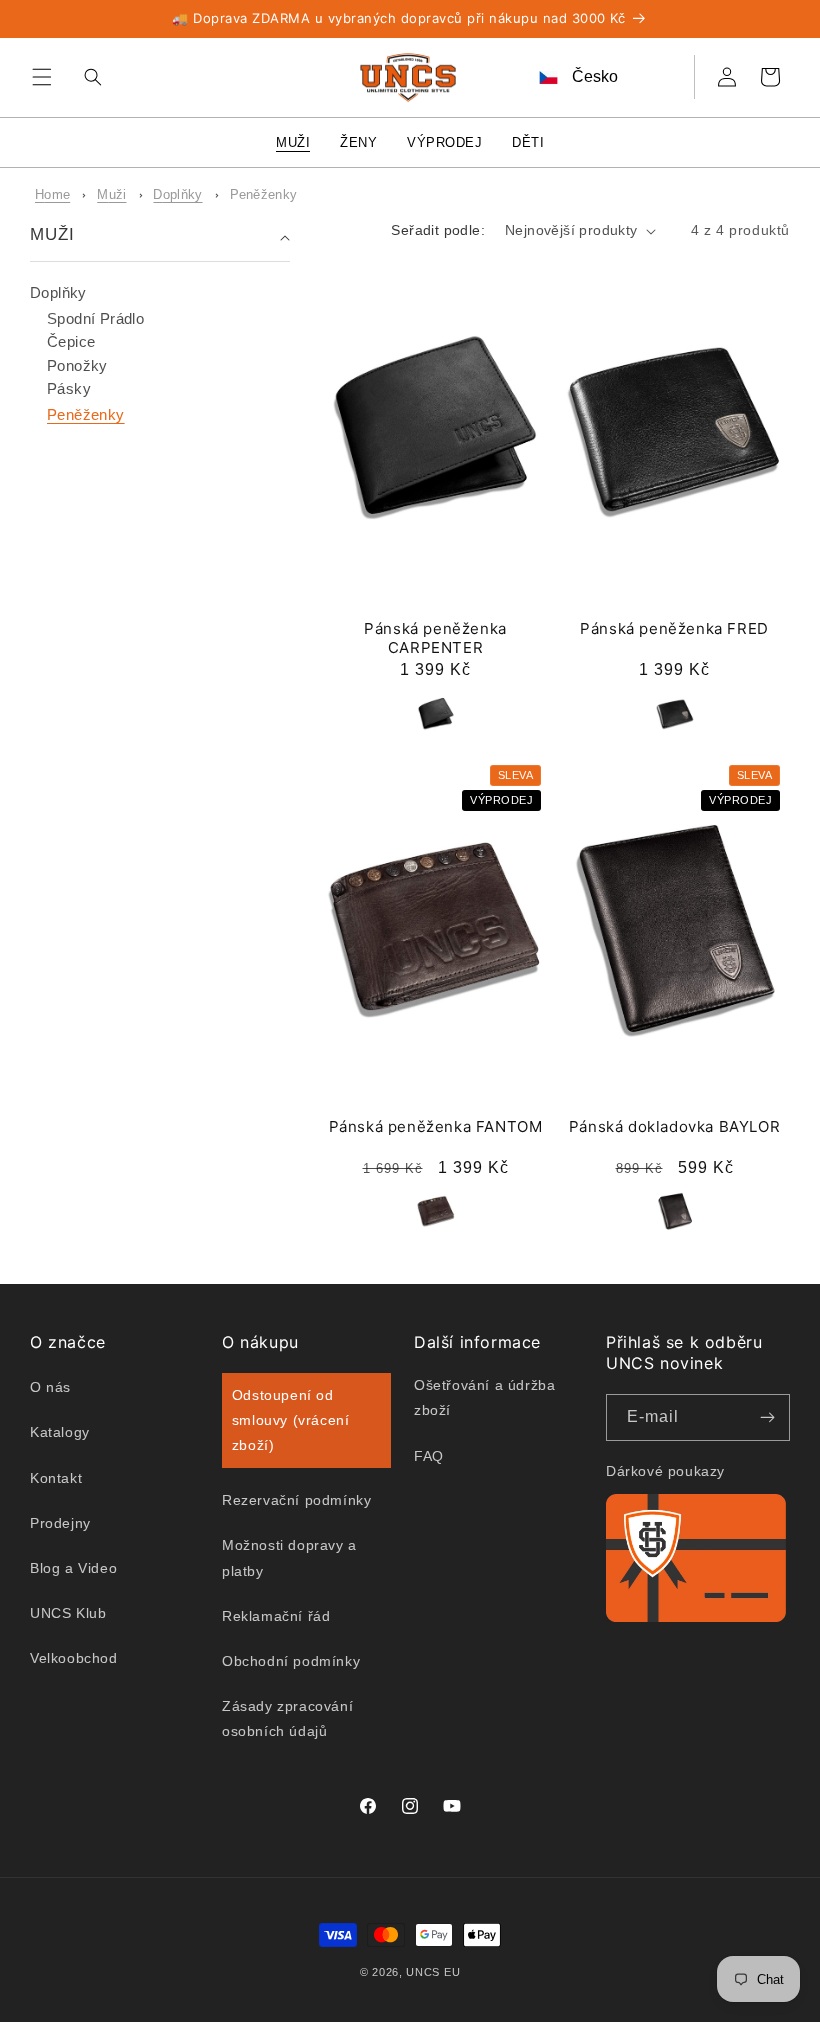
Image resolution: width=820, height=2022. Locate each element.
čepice (71, 341)
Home (52, 194)
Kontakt (56, 1478)
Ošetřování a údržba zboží (484, 1397)
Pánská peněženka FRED (674, 628)
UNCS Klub (68, 1613)
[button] (42, 77)
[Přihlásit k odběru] (767, 1417)
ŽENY (358, 142)
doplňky (177, 194)
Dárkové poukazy (665, 1471)
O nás (50, 1387)
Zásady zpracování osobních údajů (287, 1718)
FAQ (429, 1456)
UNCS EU (433, 1972)
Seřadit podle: (438, 230)
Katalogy (60, 1432)
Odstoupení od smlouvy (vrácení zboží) (291, 1420)
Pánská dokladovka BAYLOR (674, 1126)
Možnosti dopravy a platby (289, 1557)
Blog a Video (73, 1568)
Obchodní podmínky (291, 1661)
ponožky (77, 365)
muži (111, 194)
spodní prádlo (95, 318)
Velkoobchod (74, 1658)
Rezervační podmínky (296, 1500)
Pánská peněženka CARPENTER (435, 638)
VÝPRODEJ (444, 142)
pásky (69, 388)
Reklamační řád (276, 1616)
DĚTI (528, 142)
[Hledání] (88, 77)
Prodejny (60, 1523)
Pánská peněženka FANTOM (436, 1126)
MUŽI (293, 142)
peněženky (264, 194)
